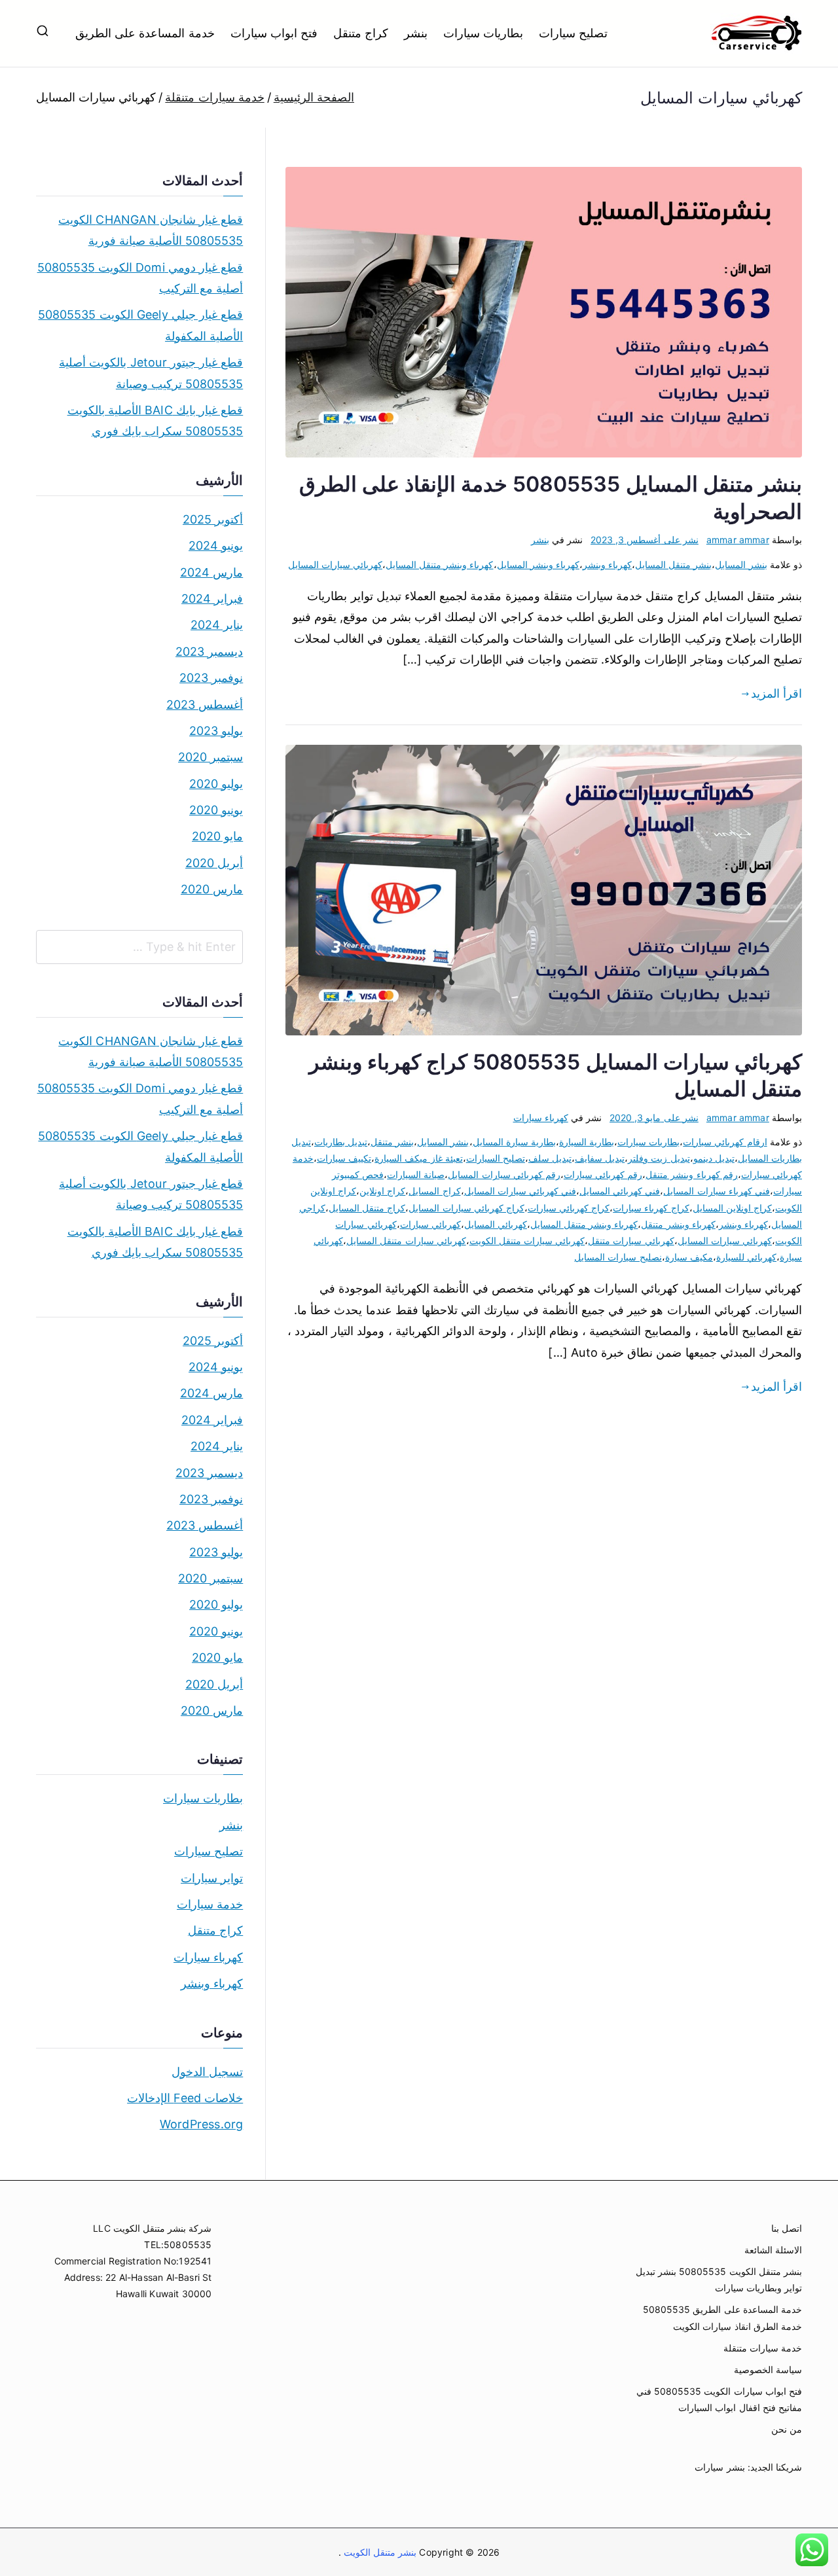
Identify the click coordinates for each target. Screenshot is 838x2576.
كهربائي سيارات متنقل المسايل (406, 1241)
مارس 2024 (211, 572)
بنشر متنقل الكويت (379, 2552)
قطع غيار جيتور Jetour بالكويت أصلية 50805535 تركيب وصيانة (151, 373)
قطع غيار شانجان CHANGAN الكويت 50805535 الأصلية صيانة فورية (151, 230)
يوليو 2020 (216, 784)
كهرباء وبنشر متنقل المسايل (440, 564)
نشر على (645, 540)
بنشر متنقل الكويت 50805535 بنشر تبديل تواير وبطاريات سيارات (719, 2280)
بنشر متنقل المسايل (673, 564)
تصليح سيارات (573, 33)
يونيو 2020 (216, 810)
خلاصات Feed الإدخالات (185, 2098)
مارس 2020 (212, 889)
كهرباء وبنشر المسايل (538, 564)
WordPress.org (201, 2124)
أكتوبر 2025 (213, 519)
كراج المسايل (434, 1191)
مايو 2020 (217, 836)
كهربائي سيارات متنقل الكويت (527, 1241)
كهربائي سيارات (430, 1224)
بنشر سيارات (720, 2467)
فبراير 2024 (212, 599)
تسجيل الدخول (207, 2072)
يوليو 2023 (216, 731)
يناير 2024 (217, 625)
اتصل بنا (787, 2228)
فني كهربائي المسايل (620, 1191)
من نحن (787, 2429)
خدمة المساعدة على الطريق (145, 33)
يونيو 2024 (216, 546)
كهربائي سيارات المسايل (335, 564)
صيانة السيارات (416, 1174)
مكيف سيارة (689, 1257)
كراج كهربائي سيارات (569, 1208)
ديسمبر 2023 (209, 652)
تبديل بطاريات (341, 1142)
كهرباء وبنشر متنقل (678, 1224)
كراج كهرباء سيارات (651, 1208)
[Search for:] (139, 947)
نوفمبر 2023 (211, 678)
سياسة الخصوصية (768, 2370)
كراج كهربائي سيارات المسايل (466, 1208)
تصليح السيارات (496, 1158)
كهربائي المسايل (496, 1224)
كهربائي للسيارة (746, 1257)
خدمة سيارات (210, 1904)
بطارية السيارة (587, 1142)
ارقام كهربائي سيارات (725, 1142)
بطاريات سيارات (483, 33)
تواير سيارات (212, 1878)
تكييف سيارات (344, 1158)
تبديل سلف (550, 1158)
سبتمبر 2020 (210, 757)
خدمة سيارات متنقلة (763, 2348)
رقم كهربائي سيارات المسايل (504, 1174)
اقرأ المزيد (776, 693)
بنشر (416, 33)
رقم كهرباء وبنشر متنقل (692, 1174)
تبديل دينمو (714, 1158)
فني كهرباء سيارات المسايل (717, 1191)
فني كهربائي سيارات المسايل (520, 1191)
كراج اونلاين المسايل (732, 1208)
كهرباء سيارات (541, 1118)
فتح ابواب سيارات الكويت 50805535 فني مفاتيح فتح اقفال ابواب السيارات (719, 2399)
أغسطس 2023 (205, 705)
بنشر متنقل (392, 1142)
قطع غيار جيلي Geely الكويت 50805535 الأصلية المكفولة (140, 325)
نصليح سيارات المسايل (618, 1257)
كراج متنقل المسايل (367, 1208)
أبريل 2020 (214, 863)
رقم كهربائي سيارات (603, 1174)
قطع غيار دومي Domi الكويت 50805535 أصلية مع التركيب (140, 278)
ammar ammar (738, 540)
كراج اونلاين (382, 1191)
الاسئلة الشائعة (773, 2250)
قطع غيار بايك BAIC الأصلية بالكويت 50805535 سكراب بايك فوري (155, 420)
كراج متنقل (361, 33)
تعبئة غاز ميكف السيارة (419, 1158)
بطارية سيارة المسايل (514, 1142)
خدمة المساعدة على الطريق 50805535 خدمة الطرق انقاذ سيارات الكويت (722, 2317)
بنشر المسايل (741, 564)
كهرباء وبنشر (607, 564)
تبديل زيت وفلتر (659, 1158)
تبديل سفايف (600, 1158)
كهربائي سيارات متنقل (631, 1241)
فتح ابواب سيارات (274, 33)
